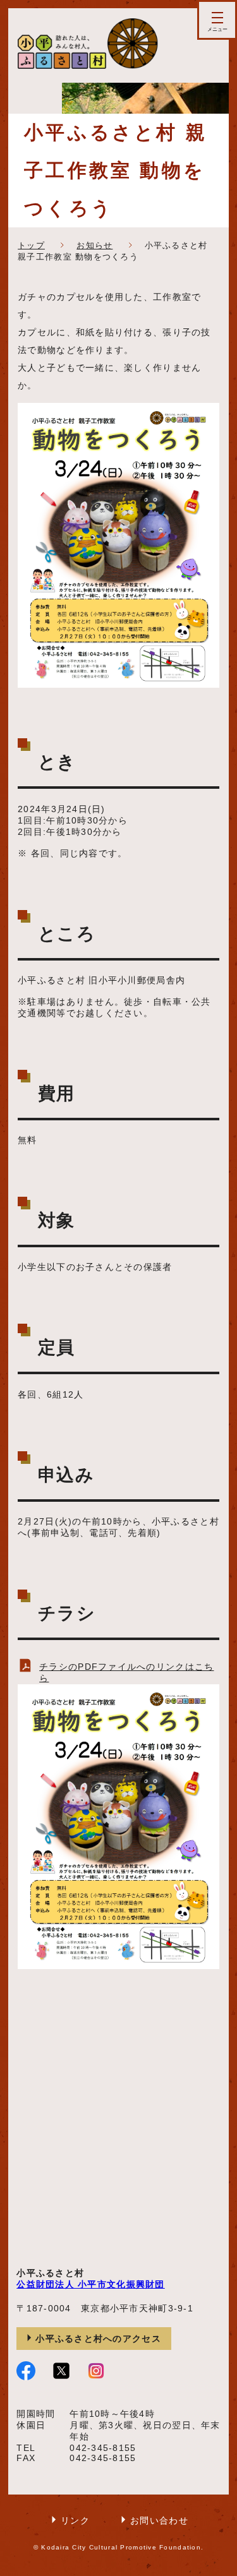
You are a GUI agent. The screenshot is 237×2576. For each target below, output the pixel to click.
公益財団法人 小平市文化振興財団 (90, 2284)
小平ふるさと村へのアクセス (98, 2339)
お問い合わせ (159, 2520)
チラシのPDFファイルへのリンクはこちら (126, 1672)
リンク (75, 2520)
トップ (31, 245)
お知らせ (94, 245)
